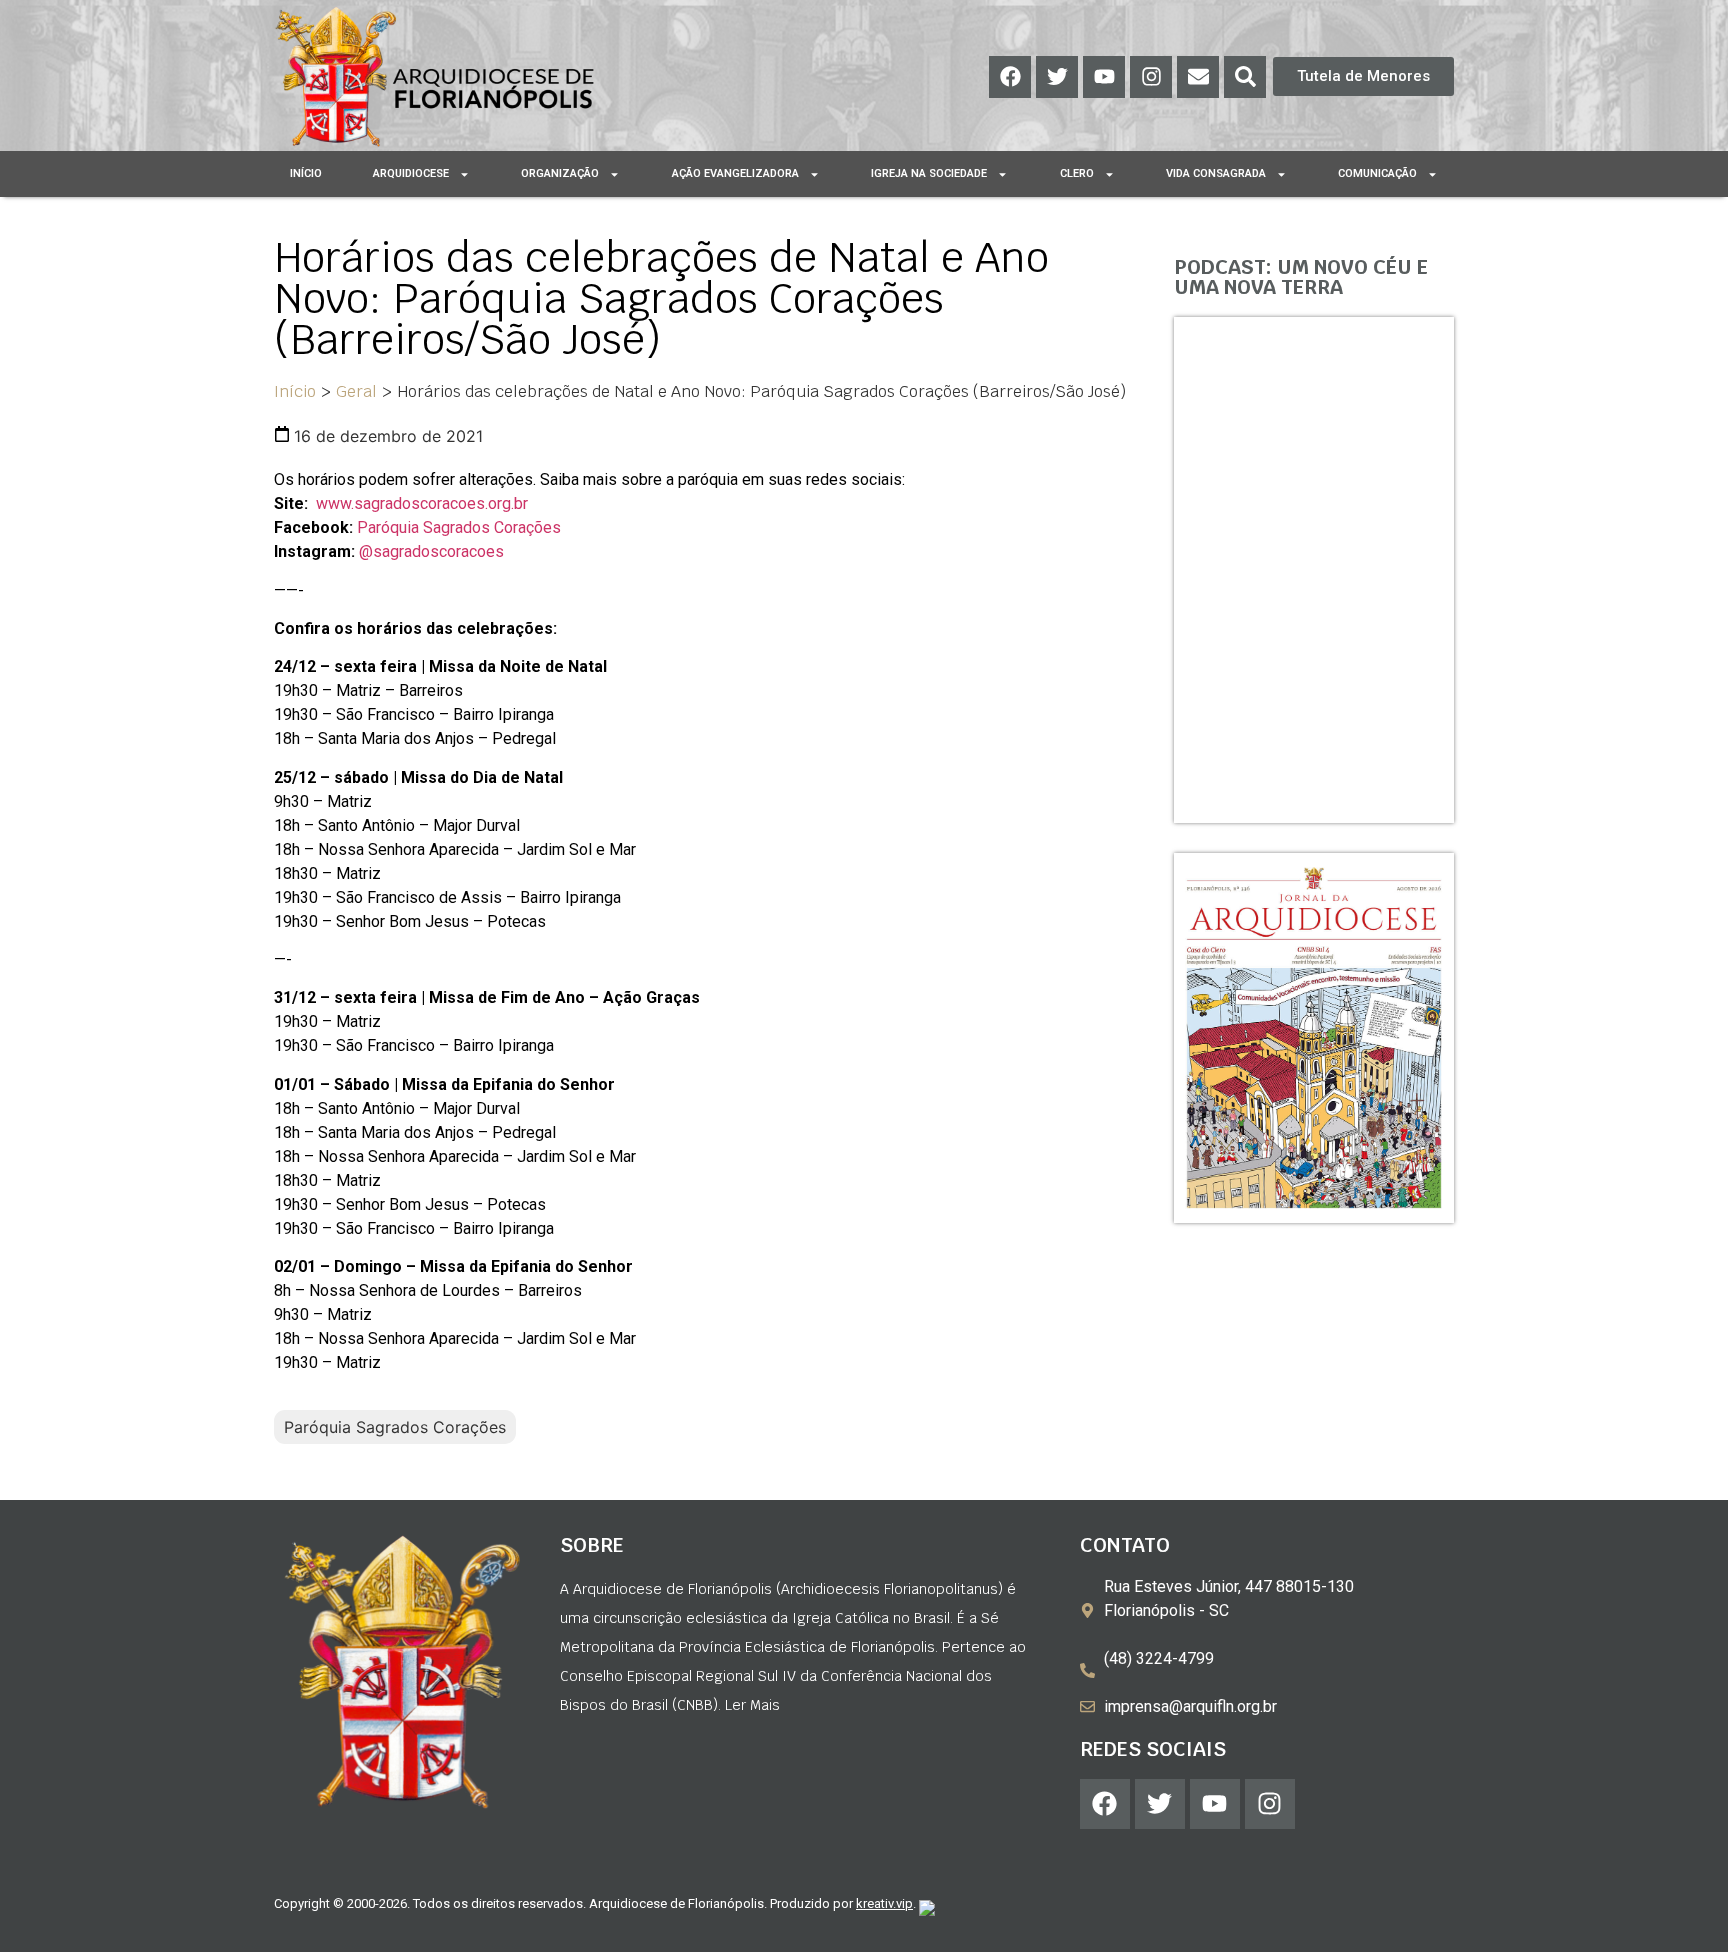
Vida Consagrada (1216, 173)
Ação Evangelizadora (735, 173)
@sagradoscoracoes (431, 551)
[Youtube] (1104, 77)
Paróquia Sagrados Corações (459, 527)
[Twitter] (1057, 77)
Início (306, 173)
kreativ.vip (884, 1903)
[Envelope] (1198, 77)
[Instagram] (1151, 77)
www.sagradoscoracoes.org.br (422, 503)
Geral (356, 391)
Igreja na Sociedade (929, 173)
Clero (1077, 173)
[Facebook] (1010, 77)
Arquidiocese (411, 173)
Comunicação (1377, 173)
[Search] (1245, 77)
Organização (560, 173)
